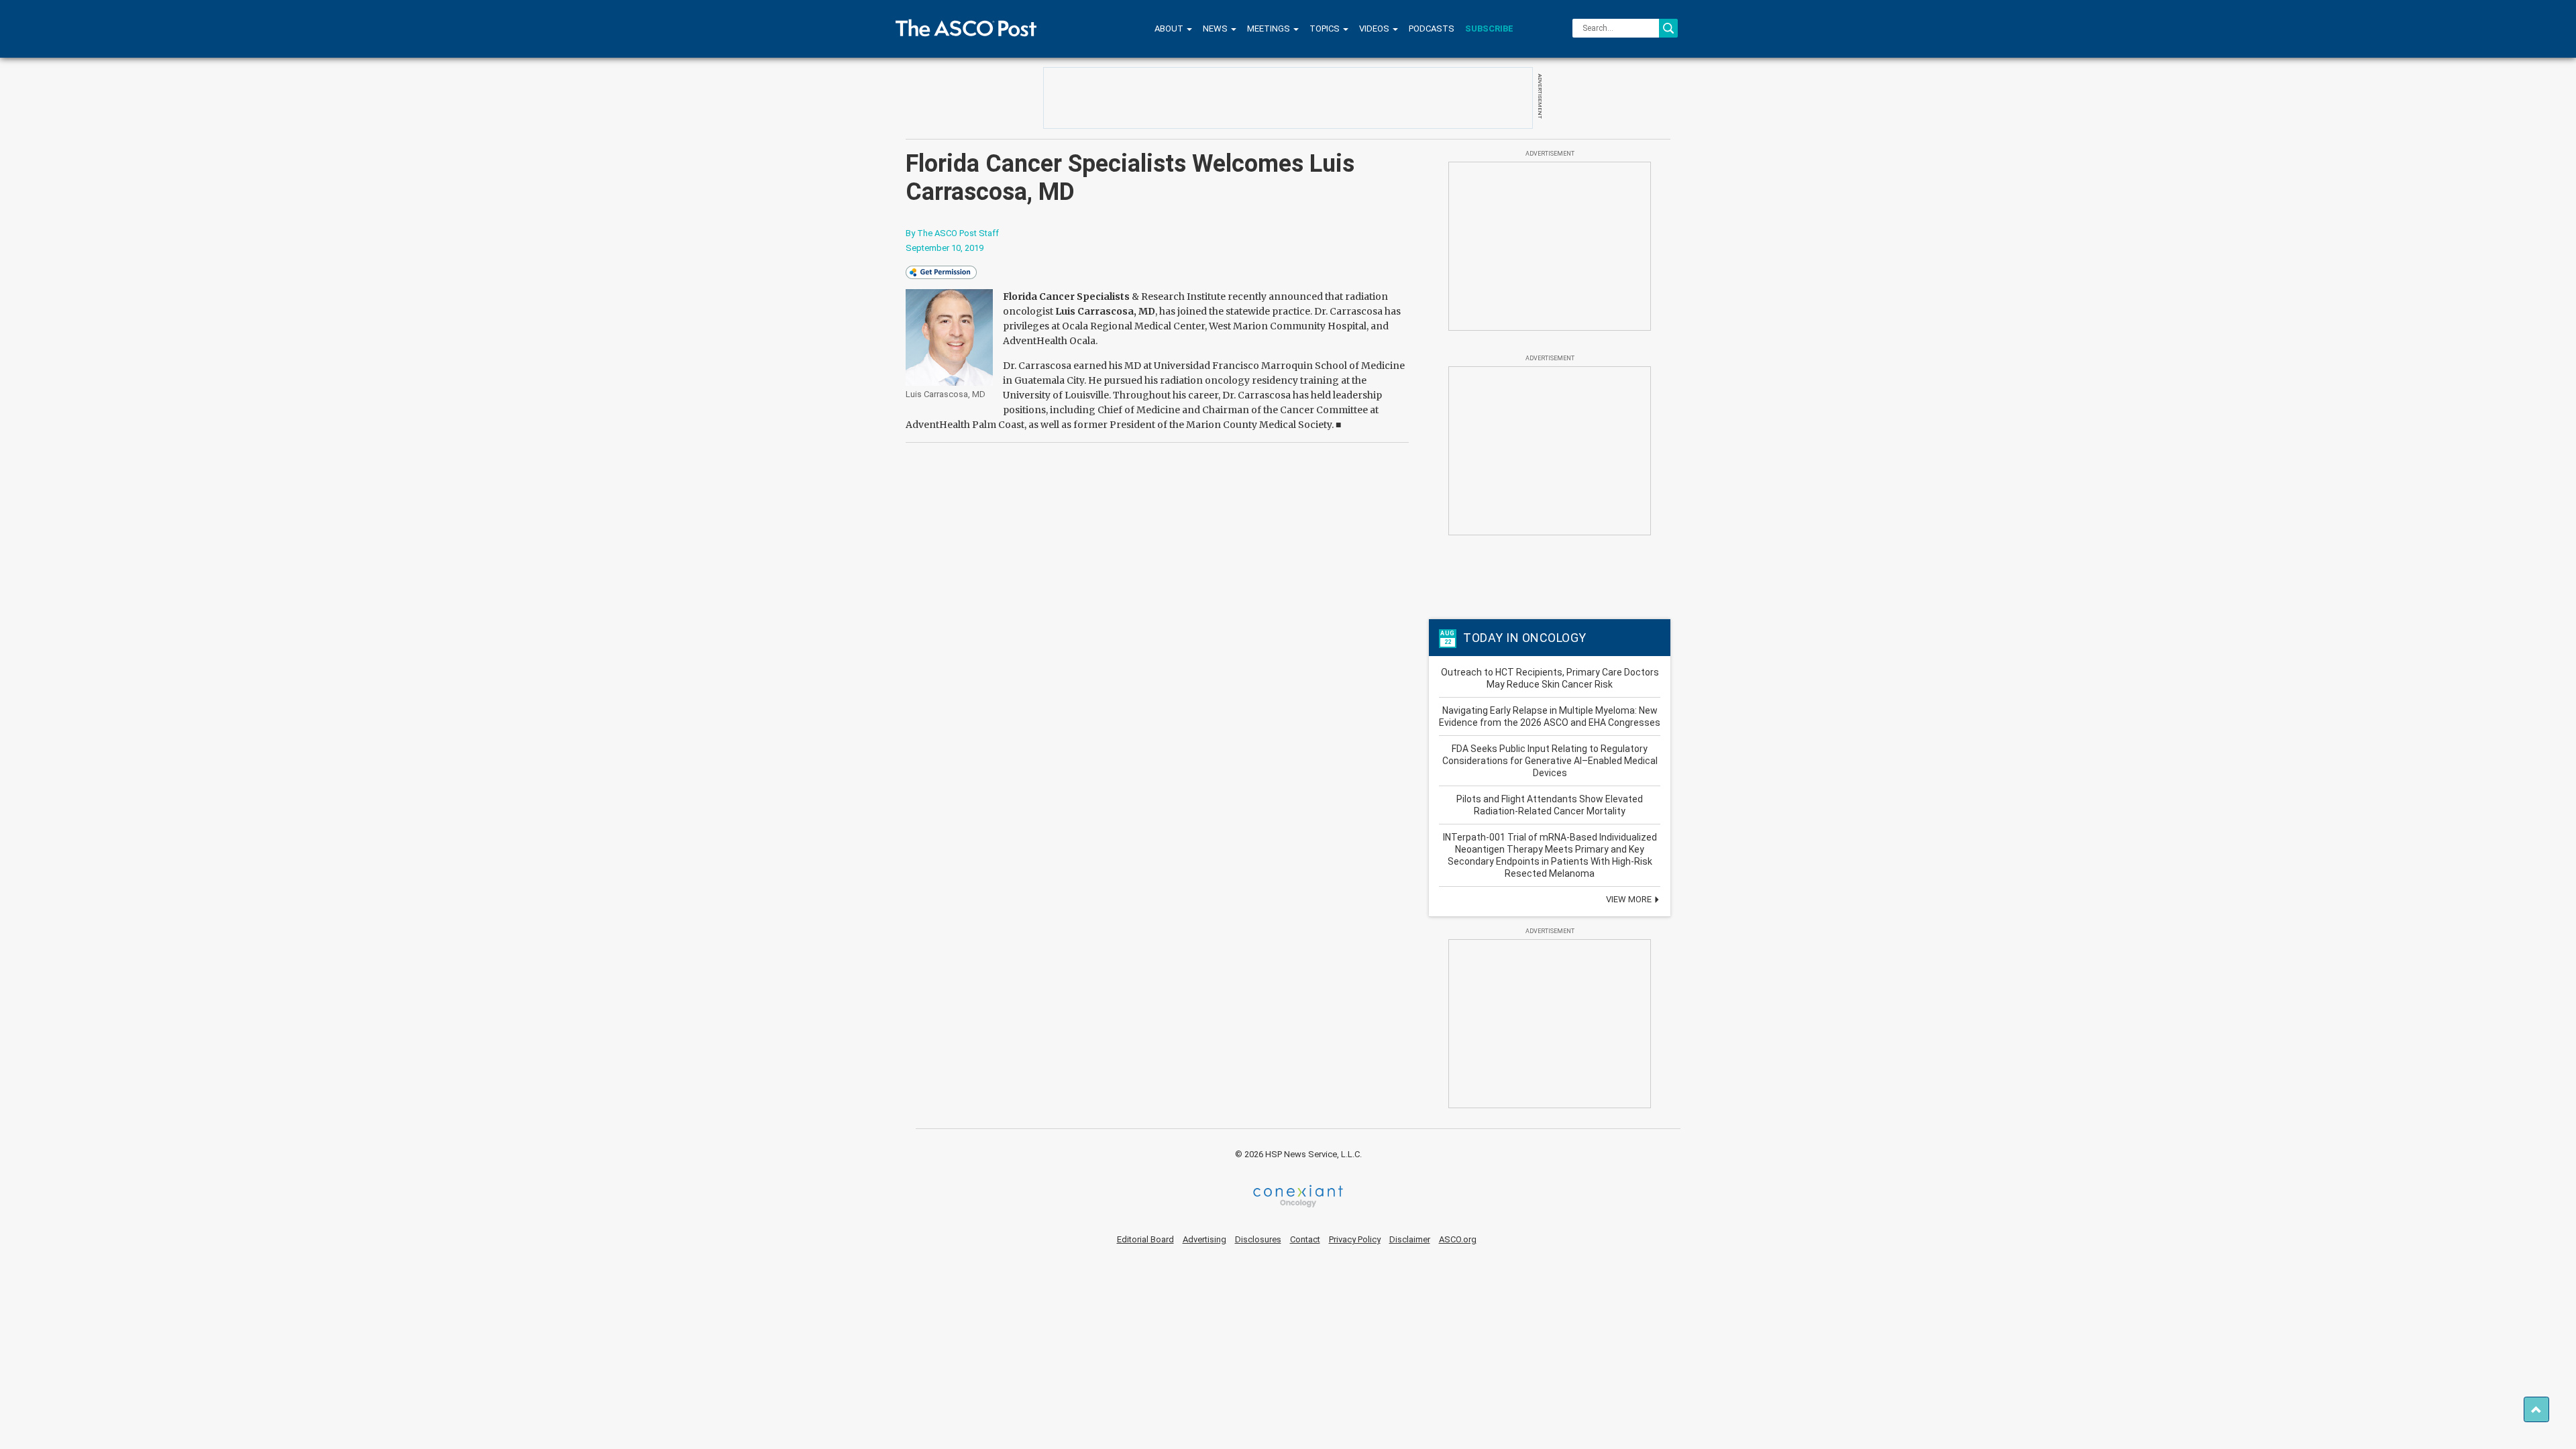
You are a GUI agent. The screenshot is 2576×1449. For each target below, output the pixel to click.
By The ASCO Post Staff (952, 233)
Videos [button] (1375, 29)
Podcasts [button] (1432, 29)
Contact (1305, 1239)
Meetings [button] (1270, 29)
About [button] (1170, 29)
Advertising (1204, 1239)
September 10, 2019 (945, 248)
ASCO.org (1458, 1239)
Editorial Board (1145, 1239)
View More (1630, 899)
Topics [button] (1326, 29)
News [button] (1216, 29)
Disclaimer (1410, 1239)
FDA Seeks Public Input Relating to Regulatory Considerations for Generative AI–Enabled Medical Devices (1550, 761)
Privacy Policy (1355, 1239)
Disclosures (1258, 1239)
